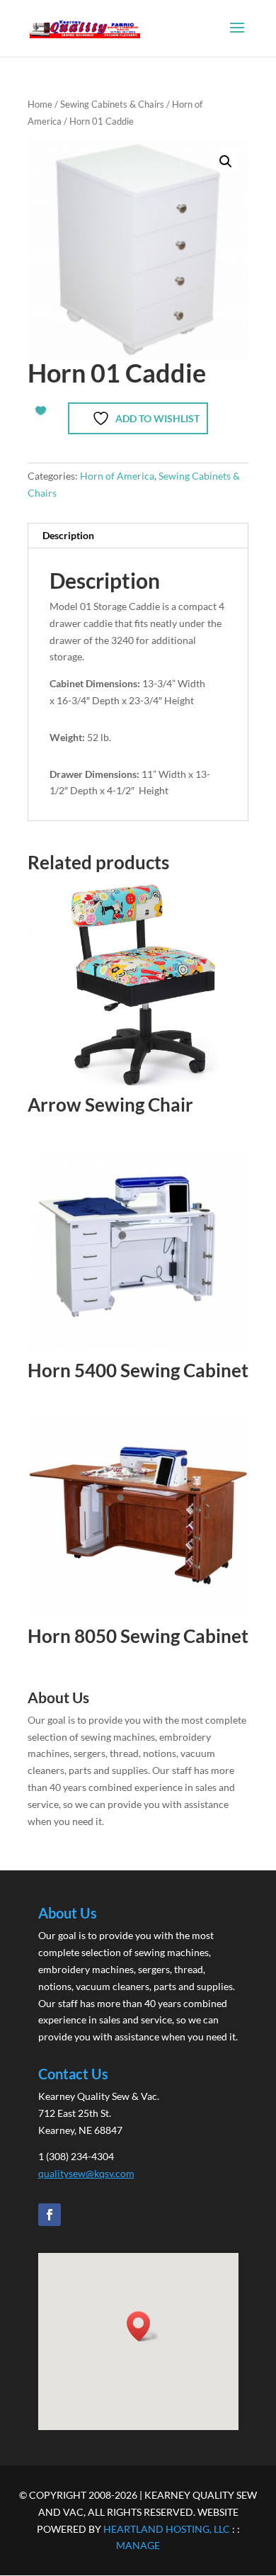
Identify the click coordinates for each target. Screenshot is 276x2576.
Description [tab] (68, 535)
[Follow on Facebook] (50, 2215)
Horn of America (117, 476)
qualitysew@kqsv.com (86, 2173)
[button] (226, 162)
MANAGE (138, 2545)
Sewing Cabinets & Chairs (112, 104)
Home (40, 104)
